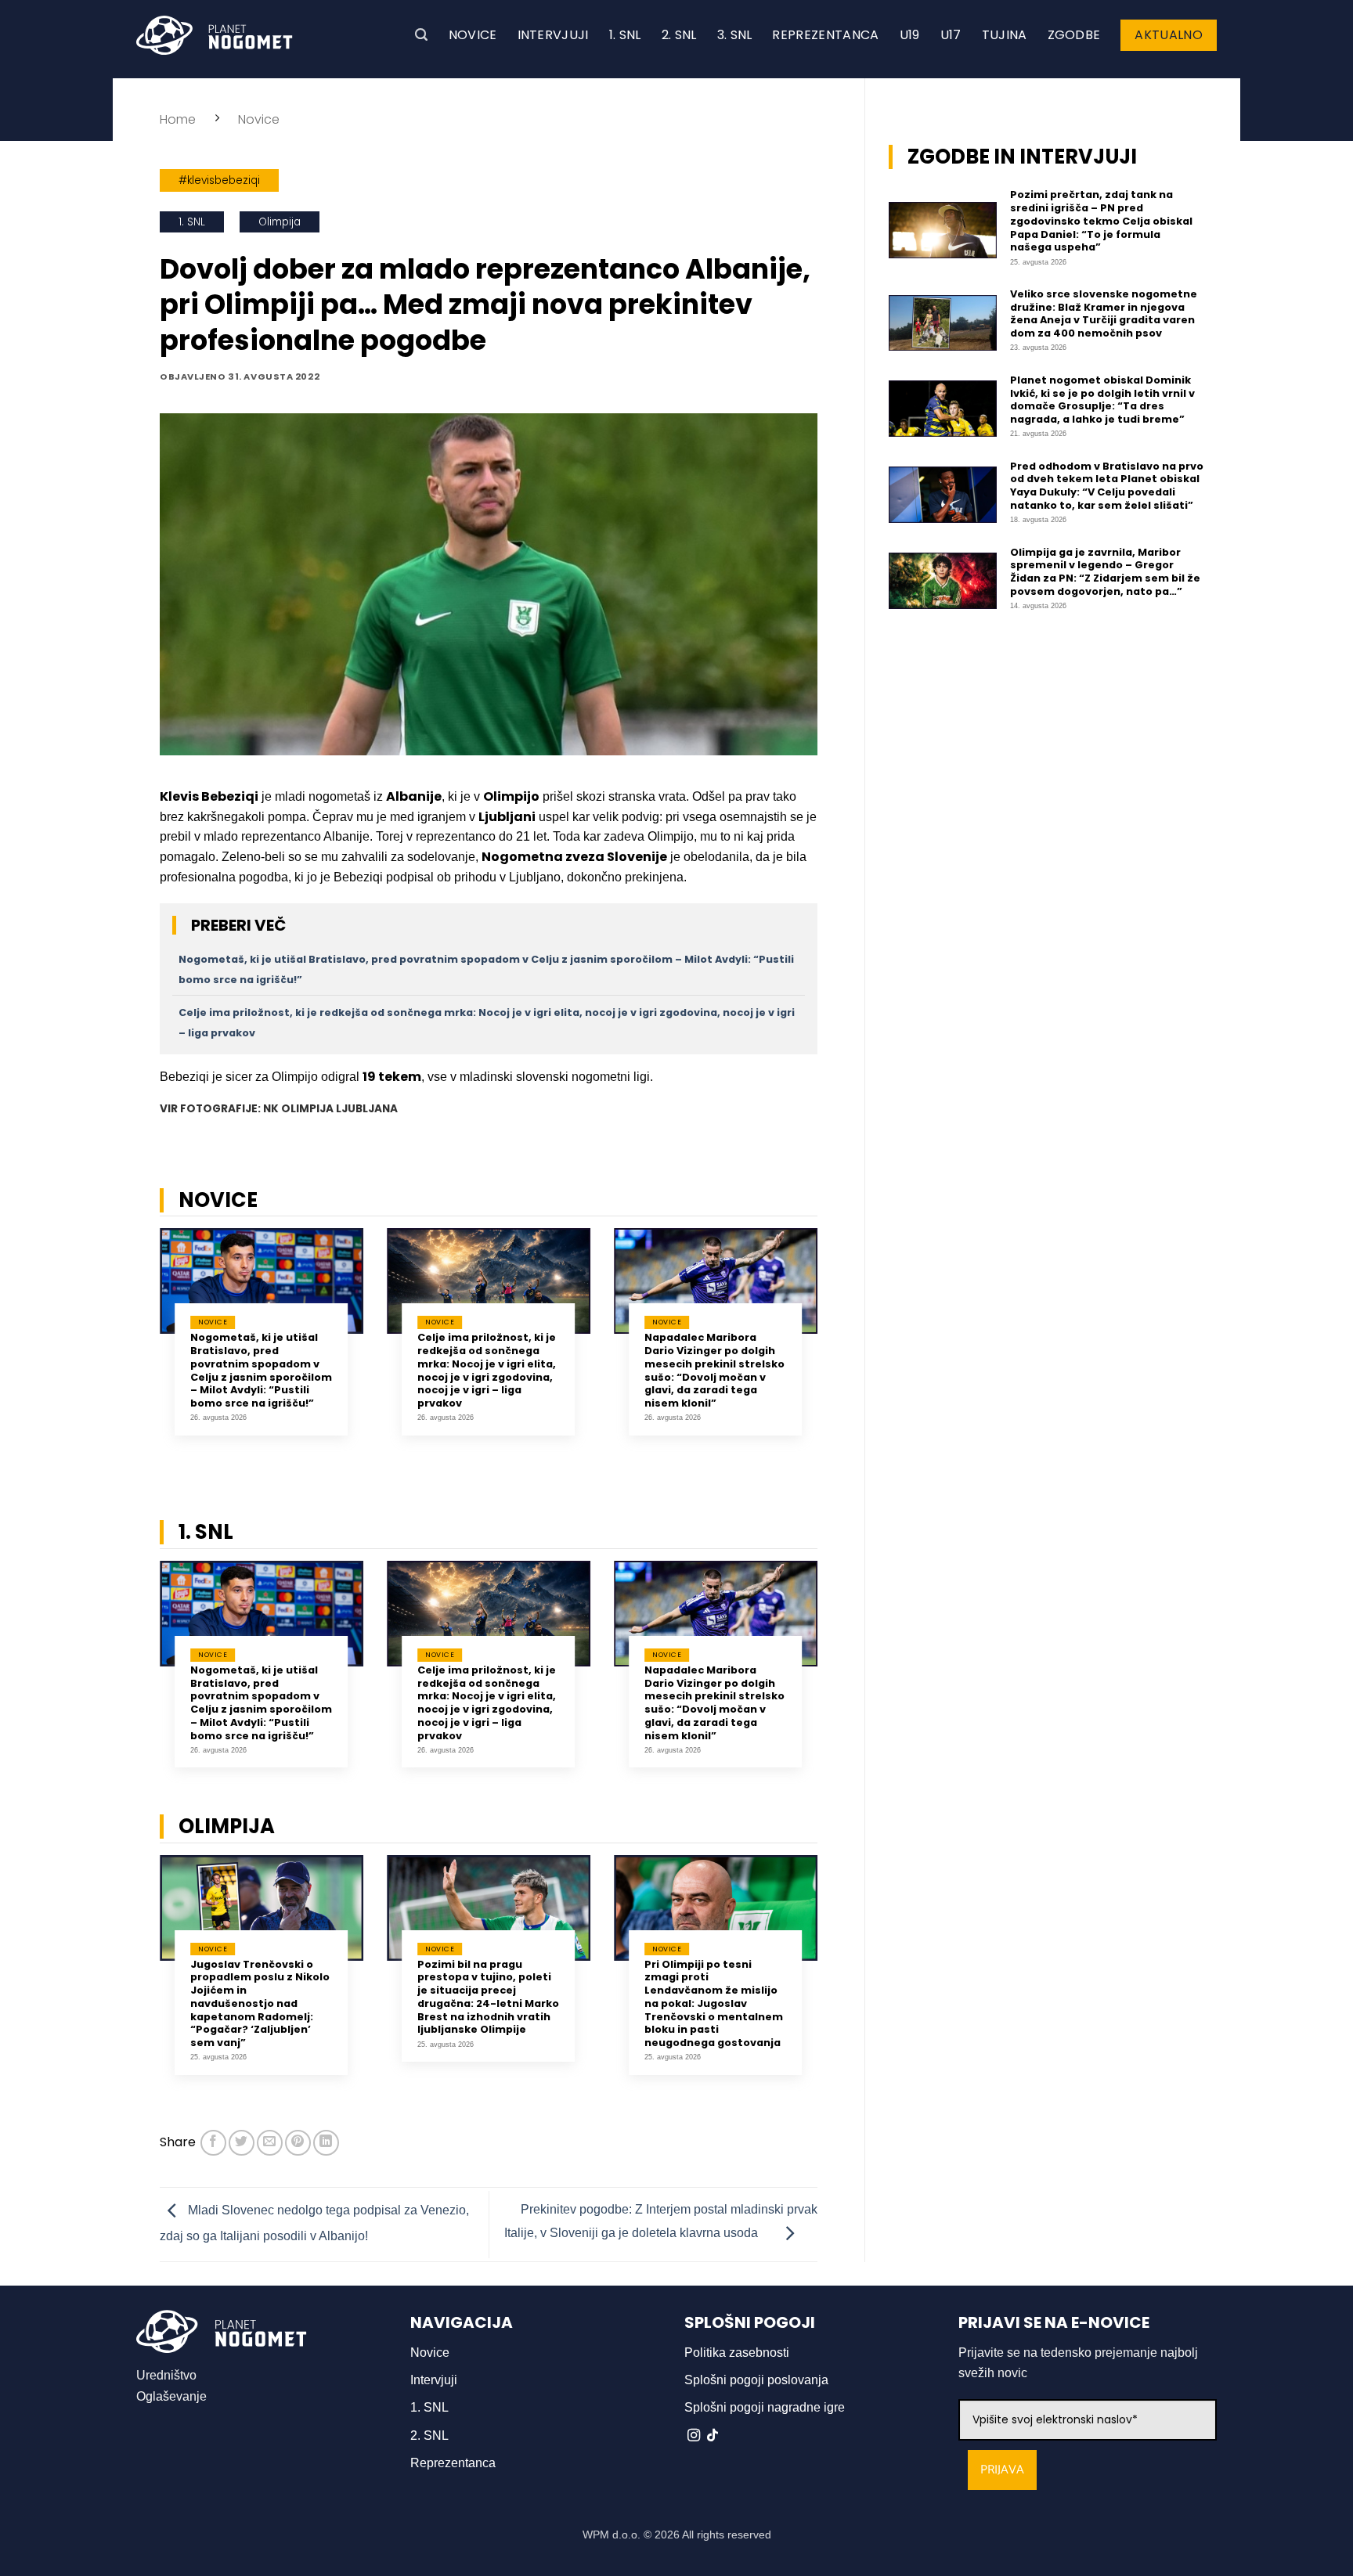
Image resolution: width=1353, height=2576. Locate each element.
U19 (910, 35)
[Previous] (139, 1350)
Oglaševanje (171, 2396)
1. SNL (625, 35)
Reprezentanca (825, 35)
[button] (421, 35)
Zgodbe (1074, 35)
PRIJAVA (1002, 2470)
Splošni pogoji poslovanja (756, 2380)
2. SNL (679, 35)
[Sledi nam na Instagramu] (694, 2436)
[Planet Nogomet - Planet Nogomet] (215, 35)
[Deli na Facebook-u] (213, 2143)
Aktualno (1169, 35)
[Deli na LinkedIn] (326, 2143)
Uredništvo (166, 2375)
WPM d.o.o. (612, 2535)
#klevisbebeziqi (219, 180)
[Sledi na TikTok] (713, 2436)
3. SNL (735, 35)
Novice (473, 35)
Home (178, 119)
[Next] (838, 1350)
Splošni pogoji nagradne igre (765, 2407)
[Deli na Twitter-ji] (242, 2143)
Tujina (1005, 35)
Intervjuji (553, 35)
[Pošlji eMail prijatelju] (270, 2143)
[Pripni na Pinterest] (298, 2143)
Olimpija (280, 222)
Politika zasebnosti (737, 2353)
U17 (951, 35)
